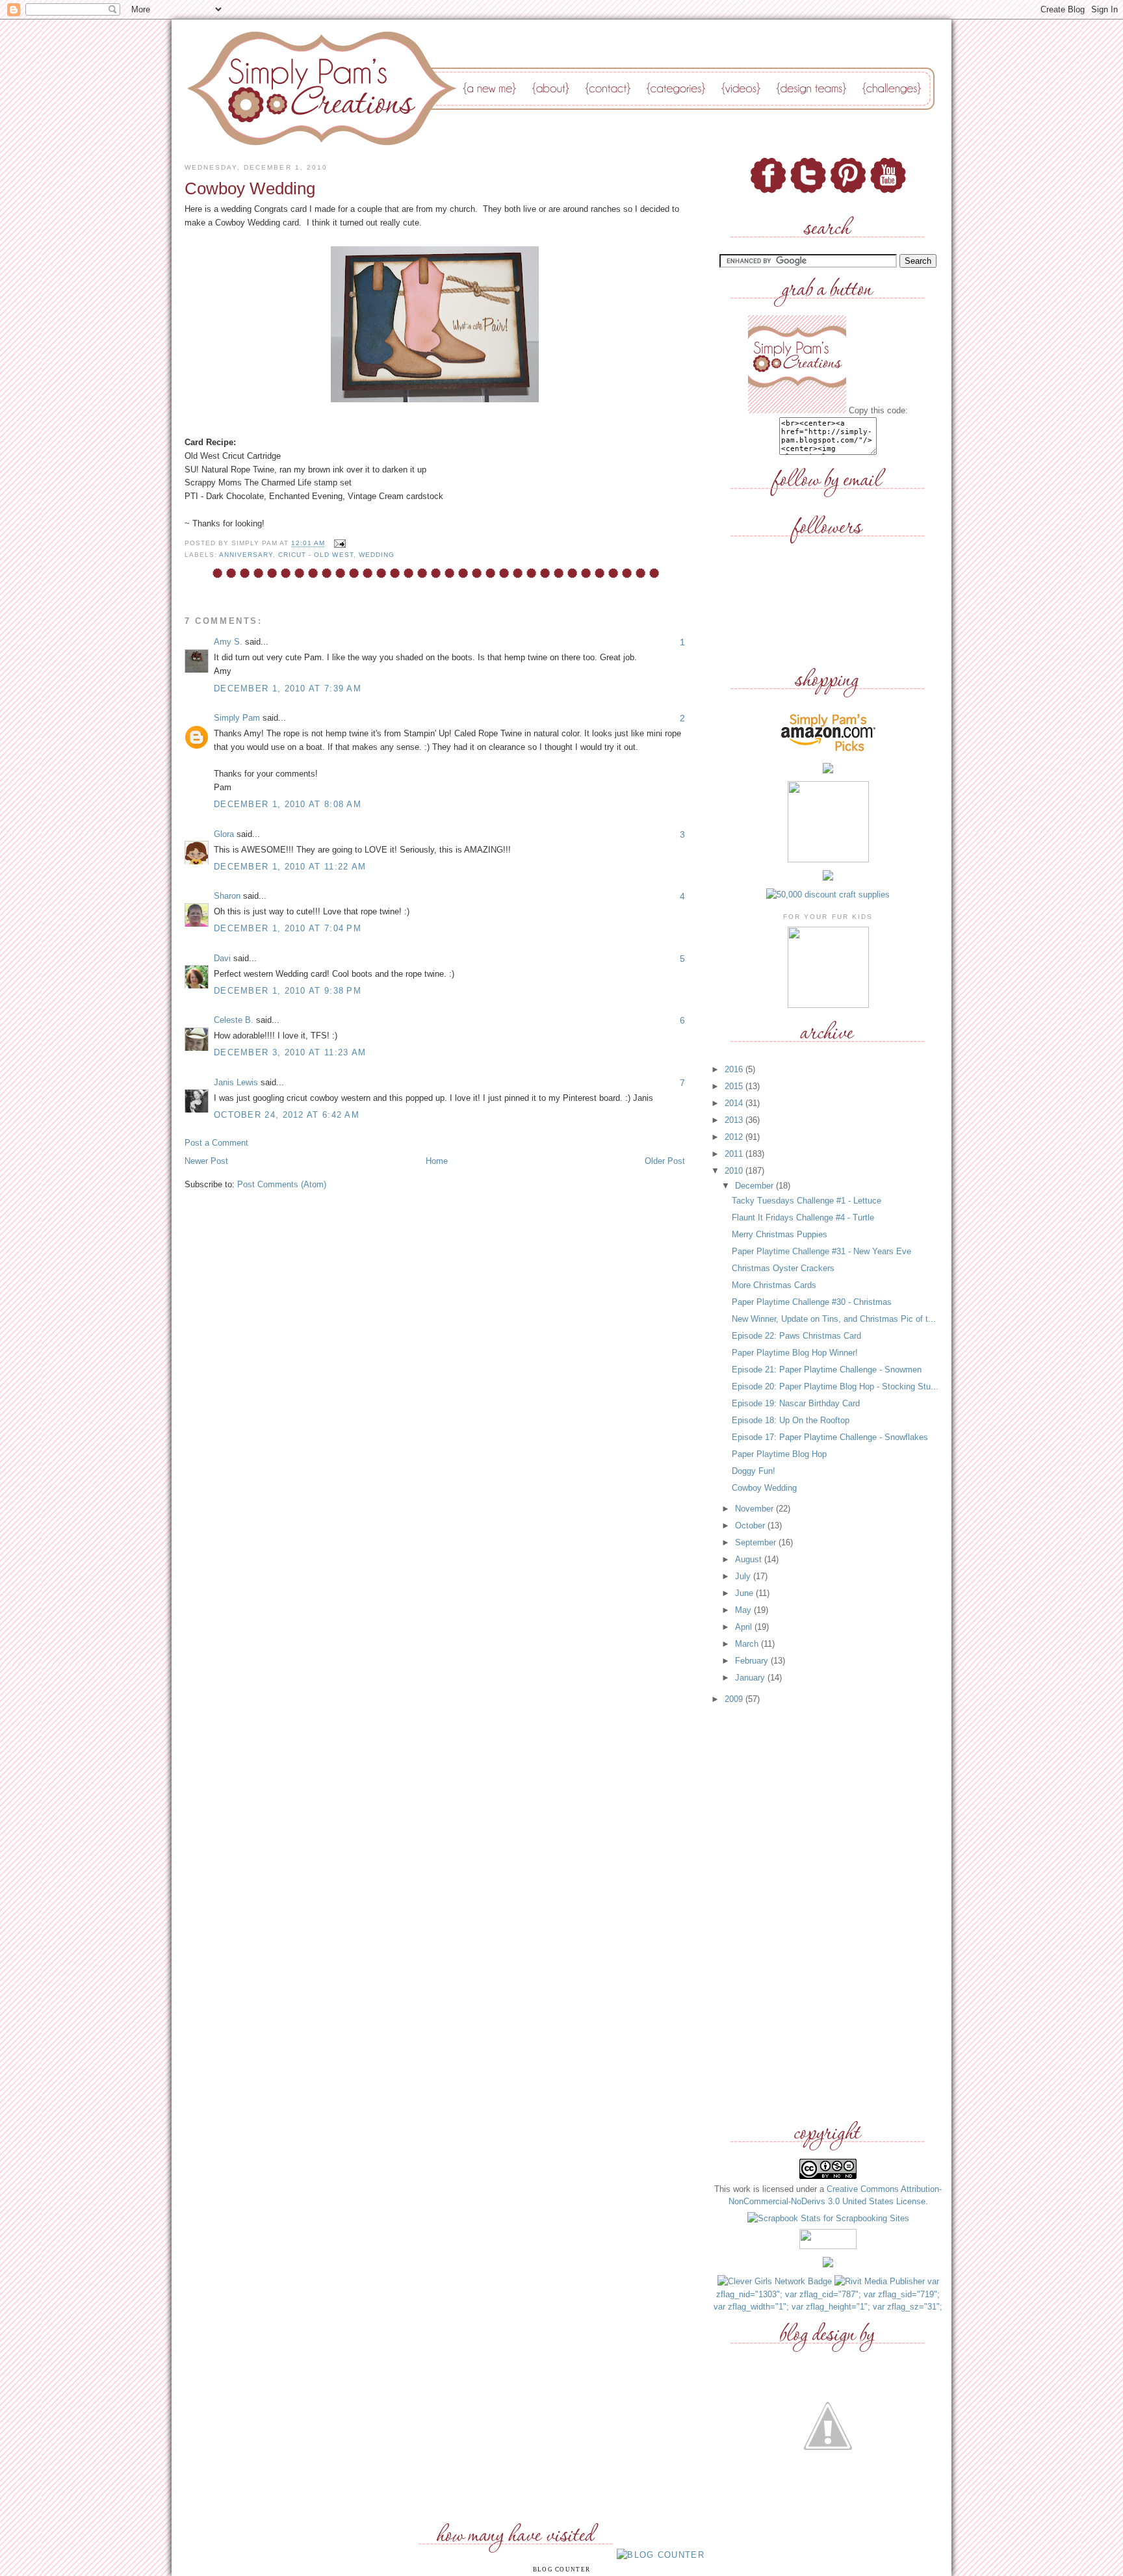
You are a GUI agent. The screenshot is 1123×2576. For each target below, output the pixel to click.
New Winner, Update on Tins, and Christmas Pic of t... (834, 1319)
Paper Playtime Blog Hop (779, 1454)
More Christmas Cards (774, 1285)
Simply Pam (237, 718)
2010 (735, 1171)
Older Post (665, 1161)
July (744, 1576)
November (755, 1509)
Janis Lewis (236, 1082)
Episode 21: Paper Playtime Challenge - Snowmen (827, 1370)
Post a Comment (216, 1143)
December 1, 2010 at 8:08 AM (288, 804)
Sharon (227, 896)
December (755, 1186)
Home (437, 1161)
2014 (735, 1103)
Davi (222, 958)
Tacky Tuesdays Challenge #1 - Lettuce (807, 1201)
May (744, 1610)
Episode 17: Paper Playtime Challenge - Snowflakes (830, 1437)
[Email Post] (338, 544)
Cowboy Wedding (764, 1488)
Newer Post (206, 1161)
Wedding (377, 555)
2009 (735, 1699)
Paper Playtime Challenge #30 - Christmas (812, 1302)
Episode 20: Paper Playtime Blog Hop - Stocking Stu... (835, 1386)
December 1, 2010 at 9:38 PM (288, 991)
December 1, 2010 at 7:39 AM (288, 689)
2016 (735, 1069)
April (745, 1627)
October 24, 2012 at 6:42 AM (287, 1115)
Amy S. (228, 642)
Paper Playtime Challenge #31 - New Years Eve (821, 1251)
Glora (224, 834)
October (751, 1526)
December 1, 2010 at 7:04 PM (288, 928)
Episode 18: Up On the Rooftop (791, 1420)
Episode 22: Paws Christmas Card (796, 1336)
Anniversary (246, 555)
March (748, 1644)
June (745, 1593)
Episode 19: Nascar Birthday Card (796, 1403)
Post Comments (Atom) (282, 1184)
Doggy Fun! (754, 1471)
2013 (735, 1120)
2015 (735, 1086)
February (753, 1661)
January (751, 1678)
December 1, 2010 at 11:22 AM (290, 867)
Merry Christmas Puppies (780, 1234)
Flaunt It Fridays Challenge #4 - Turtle (803, 1217)
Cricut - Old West (316, 555)
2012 (735, 1137)
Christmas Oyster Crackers (783, 1268)
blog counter (562, 2570)
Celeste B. (234, 1020)
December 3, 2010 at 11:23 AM (290, 1052)
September (757, 1542)
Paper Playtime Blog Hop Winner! (795, 1353)
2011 (735, 1154)
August (750, 1559)
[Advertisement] (828, 1913)
